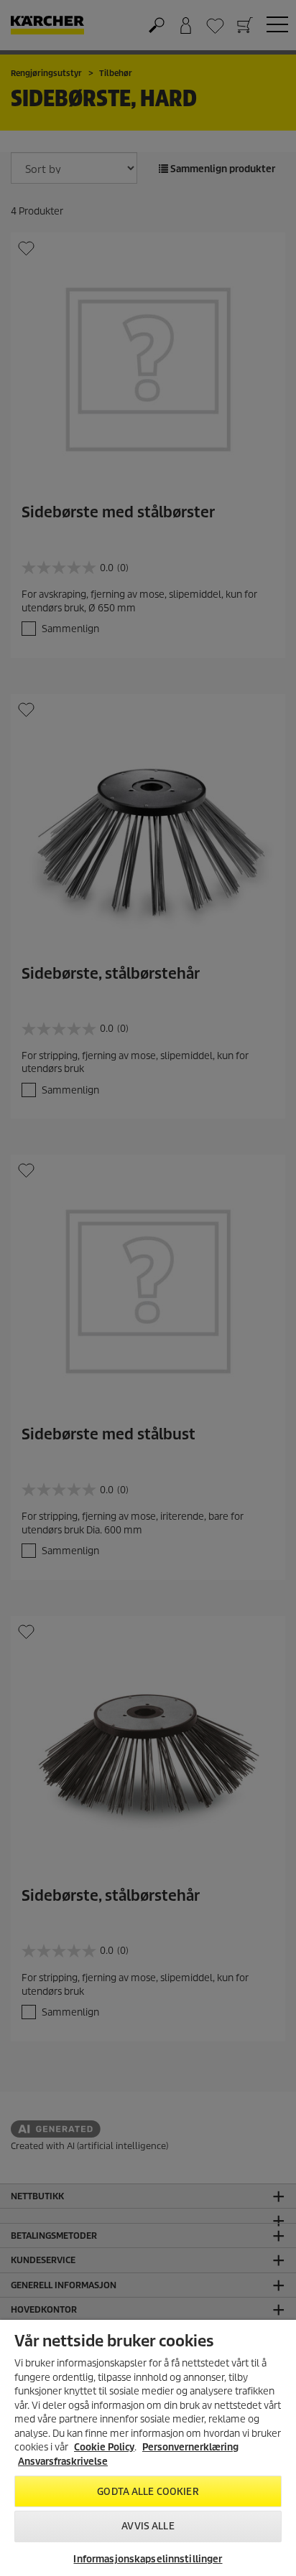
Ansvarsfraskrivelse (63, 2462)
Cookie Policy (104, 2447)
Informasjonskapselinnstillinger (148, 2559)
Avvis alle (148, 2526)
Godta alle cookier (148, 2492)
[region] (148, 2448)
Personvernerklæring (190, 2447)
